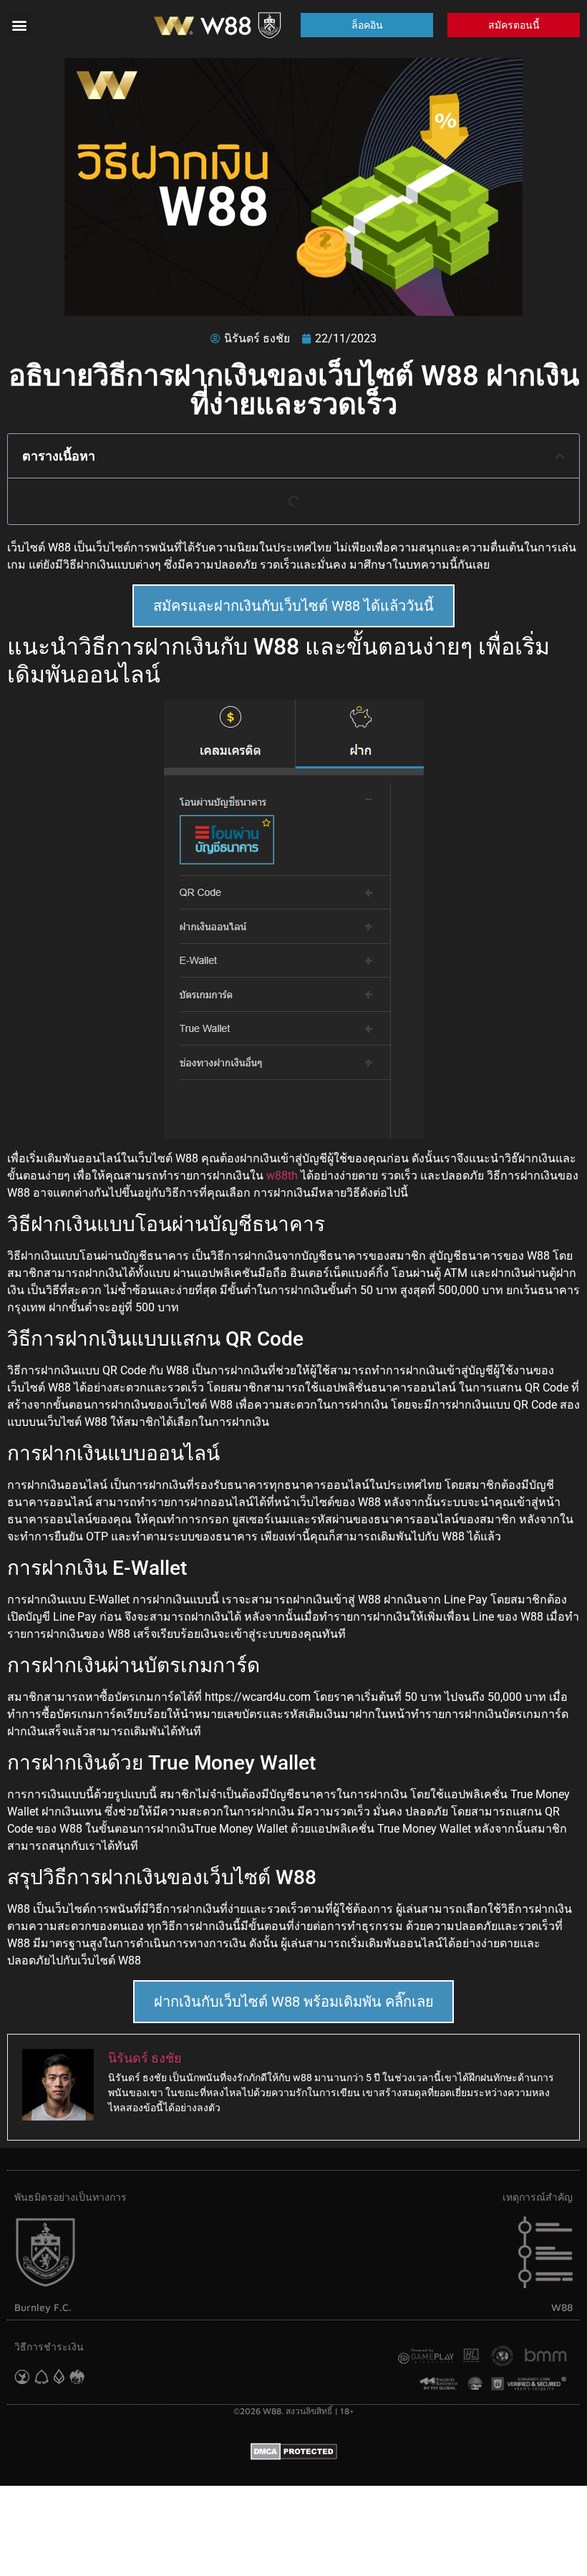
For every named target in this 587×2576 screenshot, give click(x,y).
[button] (19, 25)
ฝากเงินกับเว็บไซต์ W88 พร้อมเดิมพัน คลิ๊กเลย (294, 2002)
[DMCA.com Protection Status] (294, 2456)
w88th (282, 1176)
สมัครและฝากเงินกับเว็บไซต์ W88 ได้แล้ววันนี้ (293, 606)
